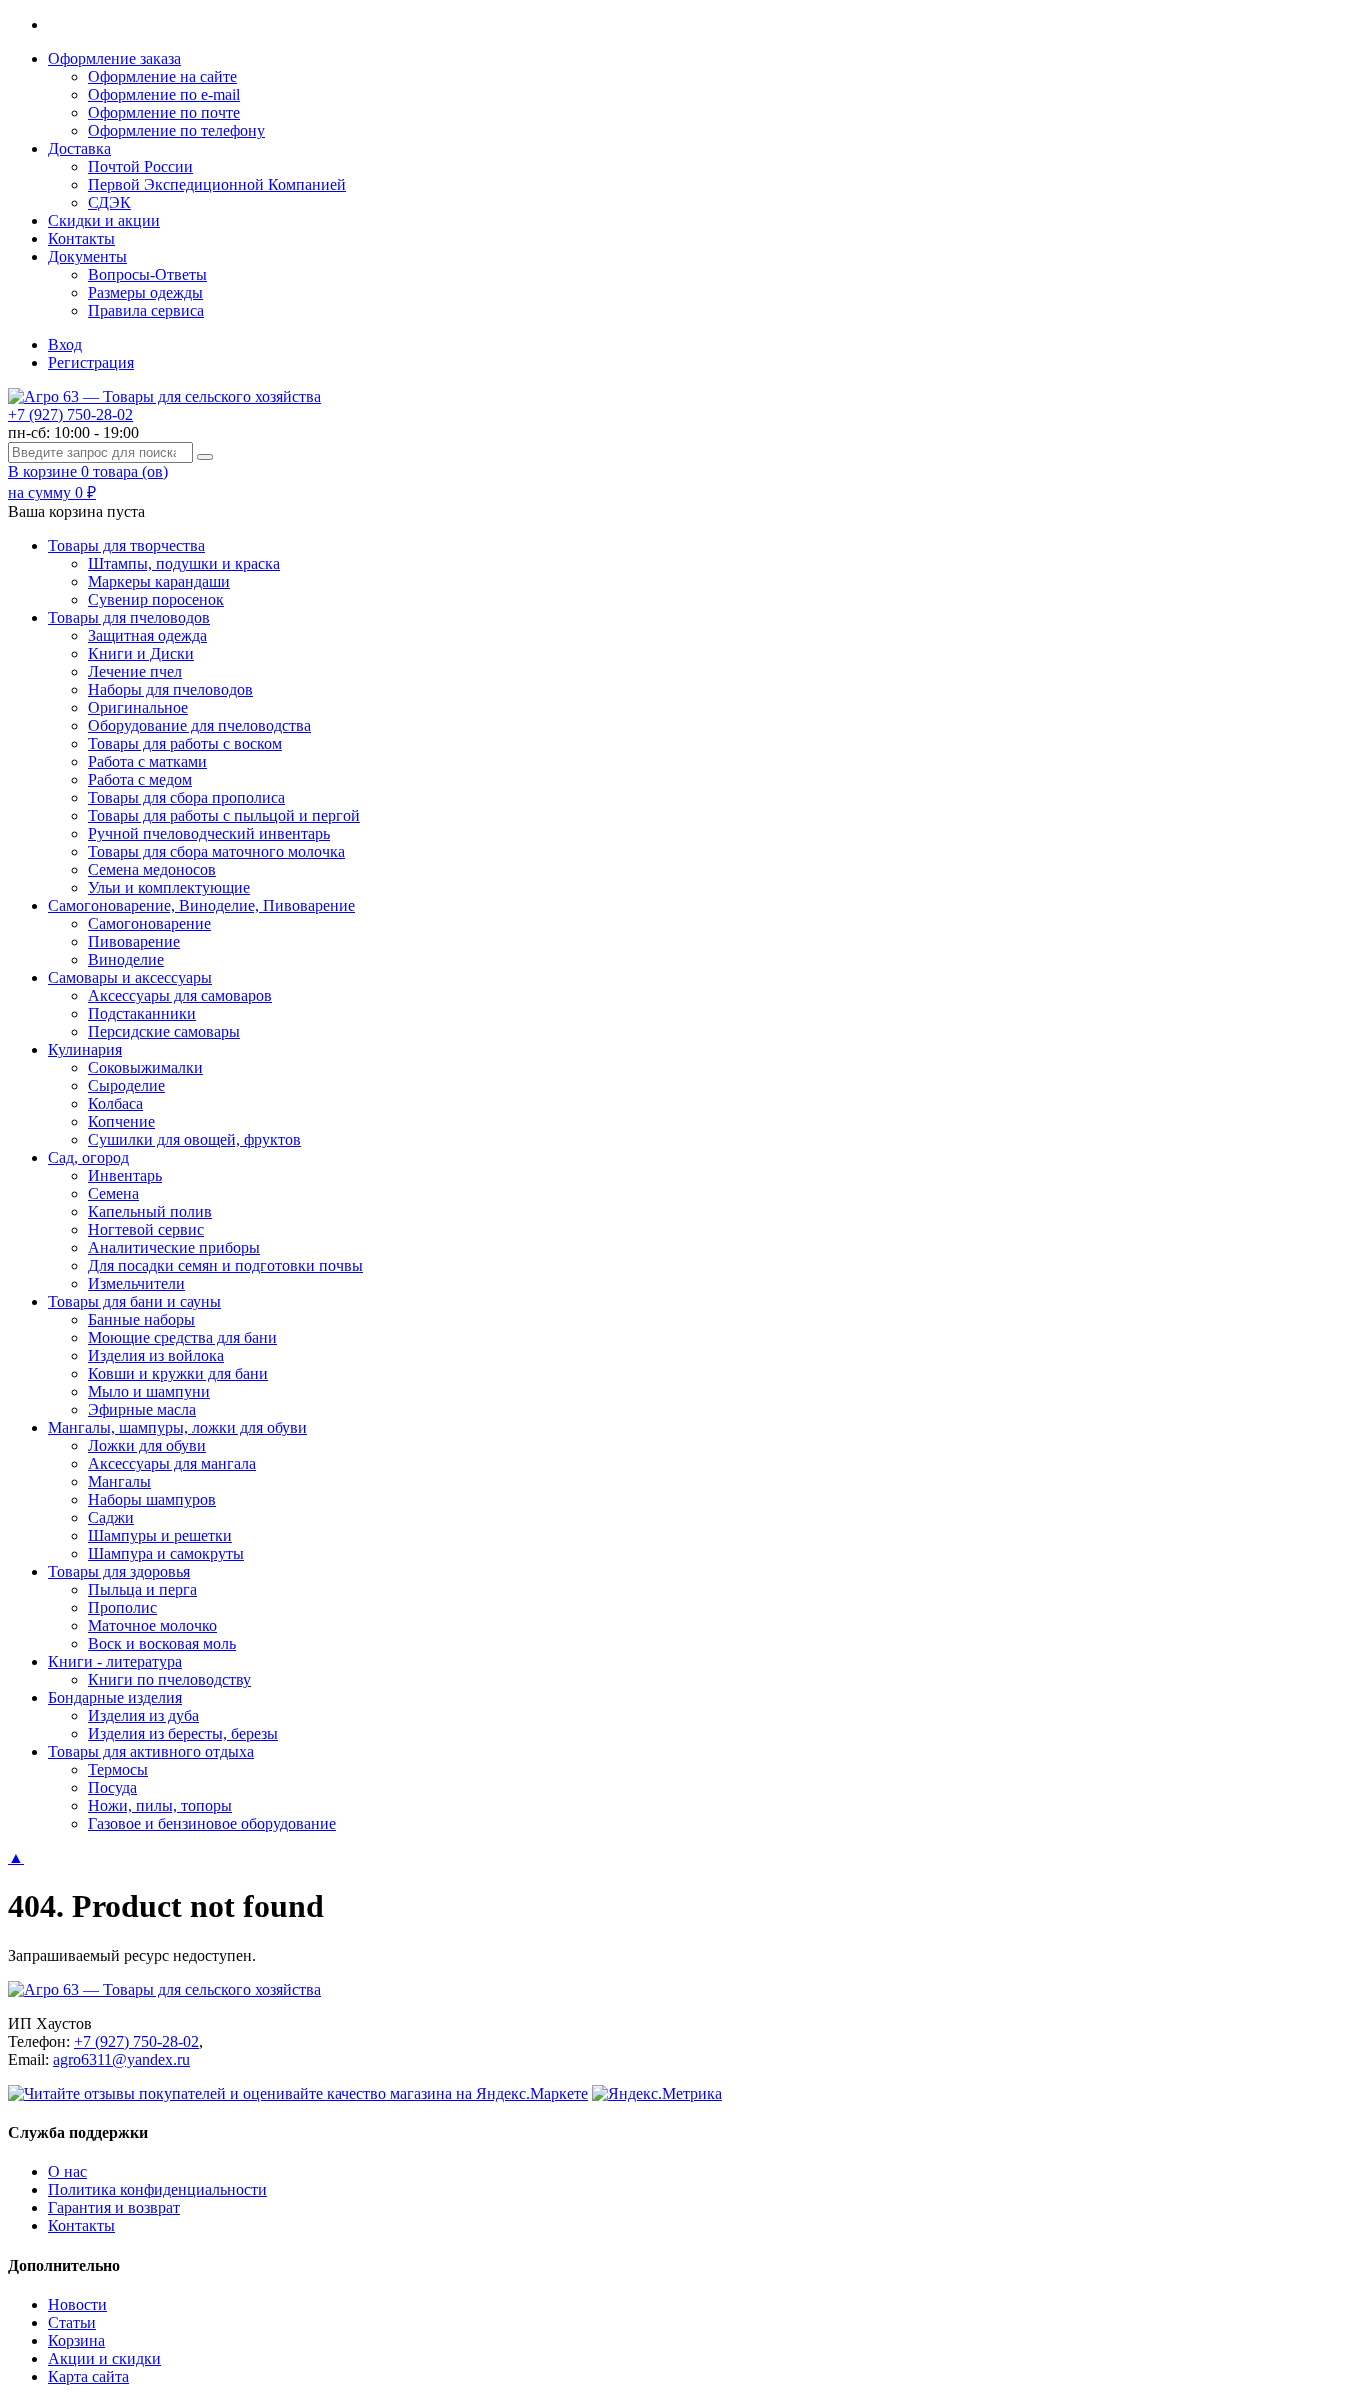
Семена (113, 1193)
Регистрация (91, 362)
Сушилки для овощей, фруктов (194, 1139)
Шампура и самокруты (166, 1553)
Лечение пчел (135, 671)
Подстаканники (142, 1013)
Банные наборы (141, 1319)
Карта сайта (88, 2376)
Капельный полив (150, 1211)
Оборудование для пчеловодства (199, 725)
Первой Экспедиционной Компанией (217, 184)
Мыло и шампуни (149, 1391)
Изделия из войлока (156, 1355)
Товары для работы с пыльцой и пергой (224, 815)
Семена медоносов (152, 869)
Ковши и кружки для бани (178, 1373)
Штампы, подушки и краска (184, 563)
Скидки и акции (104, 220)
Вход (65, 344)
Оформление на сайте (162, 76)
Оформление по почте (164, 112)
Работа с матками (147, 761)
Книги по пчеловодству (169, 1679)
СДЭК (109, 202)
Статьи (72, 2322)
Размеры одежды (145, 292)
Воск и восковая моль (162, 1643)
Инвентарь (125, 1175)
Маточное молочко (152, 1625)
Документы (87, 256)
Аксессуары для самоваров (180, 995)
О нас (67, 2171)
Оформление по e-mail (164, 94)
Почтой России (140, 166)
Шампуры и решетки (160, 1535)
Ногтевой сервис (146, 1229)
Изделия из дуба (143, 1715)
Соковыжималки (145, 1067)
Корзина (76, 2340)
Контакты (81, 238)
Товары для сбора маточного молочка (216, 851)
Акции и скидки (104, 2358)
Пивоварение (134, 941)
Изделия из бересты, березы (183, 1733)
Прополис (122, 1607)
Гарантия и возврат (114, 2207)
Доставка (79, 148)
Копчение (121, 1121)
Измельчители (136, 1283)
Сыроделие (126, 1085)
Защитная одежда (147, 635)
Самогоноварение (149, 923)
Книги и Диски (141, 653)
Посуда (112, 1787)
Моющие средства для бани (182, 1337)
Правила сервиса (146, 310)
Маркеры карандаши (159, 581)
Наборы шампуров (152, 1499)
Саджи (111, 1517)
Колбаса (115, 1103)
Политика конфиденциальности (157, 2189)
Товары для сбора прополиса (186, 797)
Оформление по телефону (176, 130)
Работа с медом (140, 779)
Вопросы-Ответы (147, 274)
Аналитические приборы (174, 1247)
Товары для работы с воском (185, 743)
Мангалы (119, 1481)
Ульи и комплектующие (169, 887)
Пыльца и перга (142, 1589)
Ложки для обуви (147, 1445)
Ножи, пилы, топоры (160, 1805)
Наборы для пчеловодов (170, 689)
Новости (77, 2304)
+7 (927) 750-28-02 (70, 414)
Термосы (118, 1769)
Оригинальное (138, 707)
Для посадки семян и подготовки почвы (225, 1265)
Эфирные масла (142, 1409)
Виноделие (126, 959)
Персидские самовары (164, 1031)
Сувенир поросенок (156, 599)
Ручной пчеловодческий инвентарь (209, 833)
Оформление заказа (114, 58)
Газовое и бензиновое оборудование (212, 1823)
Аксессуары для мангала (172, 1463)
